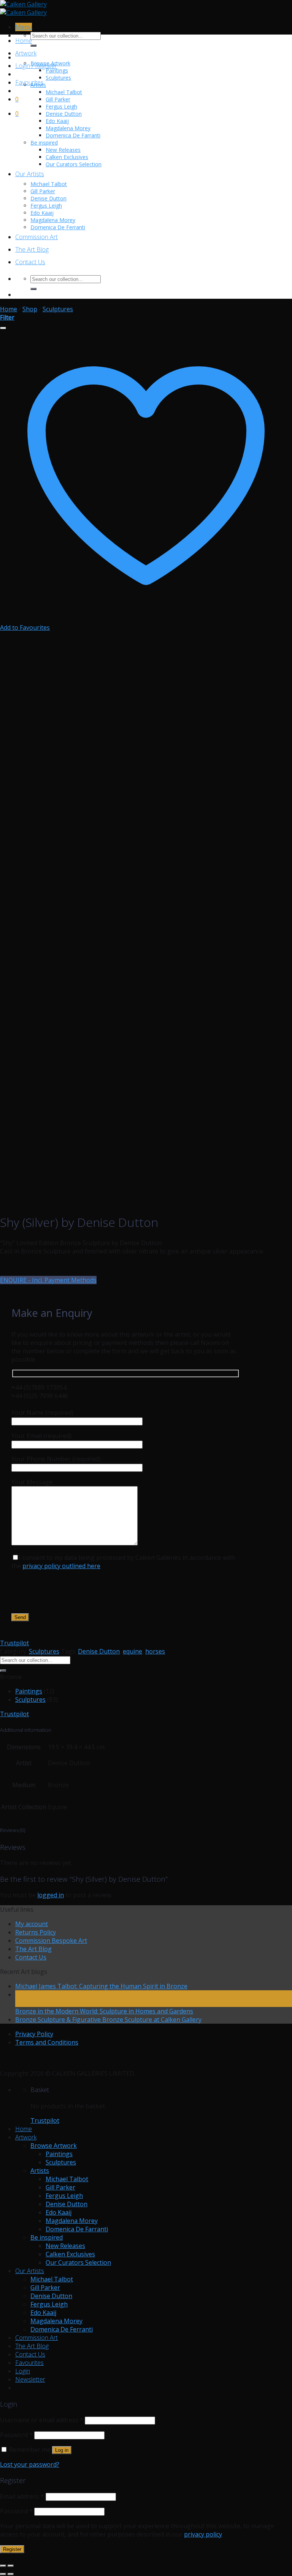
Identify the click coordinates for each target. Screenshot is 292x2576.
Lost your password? (30, 2464)
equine (133, 1651)
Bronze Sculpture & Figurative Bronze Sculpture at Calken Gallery (108, 2019)
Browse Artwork (50, 63)
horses (155, 1651)
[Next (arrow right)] (11, 2574)
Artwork (26, 53)
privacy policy (203, 2534)
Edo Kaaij (57, 121)
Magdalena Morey (68, 128)
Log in (62, 2450)
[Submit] (33, 46)
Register (12, 2549)
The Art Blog (32, 249)
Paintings (57, 70)
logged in (51, 1895)
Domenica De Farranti (73, 135)
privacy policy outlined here (61, 1566)
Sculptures (58, 78)
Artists (38, 85)
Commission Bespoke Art (51, 1941)
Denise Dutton (64, 114)
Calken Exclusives (67, 157)
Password (16, 2435)
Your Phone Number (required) (56, 1459)
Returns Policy (36, 1932)
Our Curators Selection (74, 164)
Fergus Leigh (61, 106)
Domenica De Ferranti (58, 227)
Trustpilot (14, 1643)
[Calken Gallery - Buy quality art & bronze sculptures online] (23, 8)
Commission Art (36, 237)
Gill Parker (58, 99)
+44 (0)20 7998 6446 (40, 1396)
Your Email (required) (41, 1436)
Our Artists (30, 174)
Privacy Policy (34, 2034)
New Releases (63, 150)
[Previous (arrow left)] (3, 2574)
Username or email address (42, 2420)
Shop (30, 309)
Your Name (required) (42, 1413)
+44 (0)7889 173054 (39, 1387)
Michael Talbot (64, 92)
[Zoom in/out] (11, 2566)
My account (32, 1924)
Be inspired (44, 143)
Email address (22, 2496)
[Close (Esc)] (3, 2566)
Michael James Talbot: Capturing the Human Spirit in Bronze (101, 1986)
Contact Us (30, 262)
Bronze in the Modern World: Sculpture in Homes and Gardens (104, 2011)
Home (24, 41)
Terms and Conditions (47, 2042)
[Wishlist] (3, 328)
